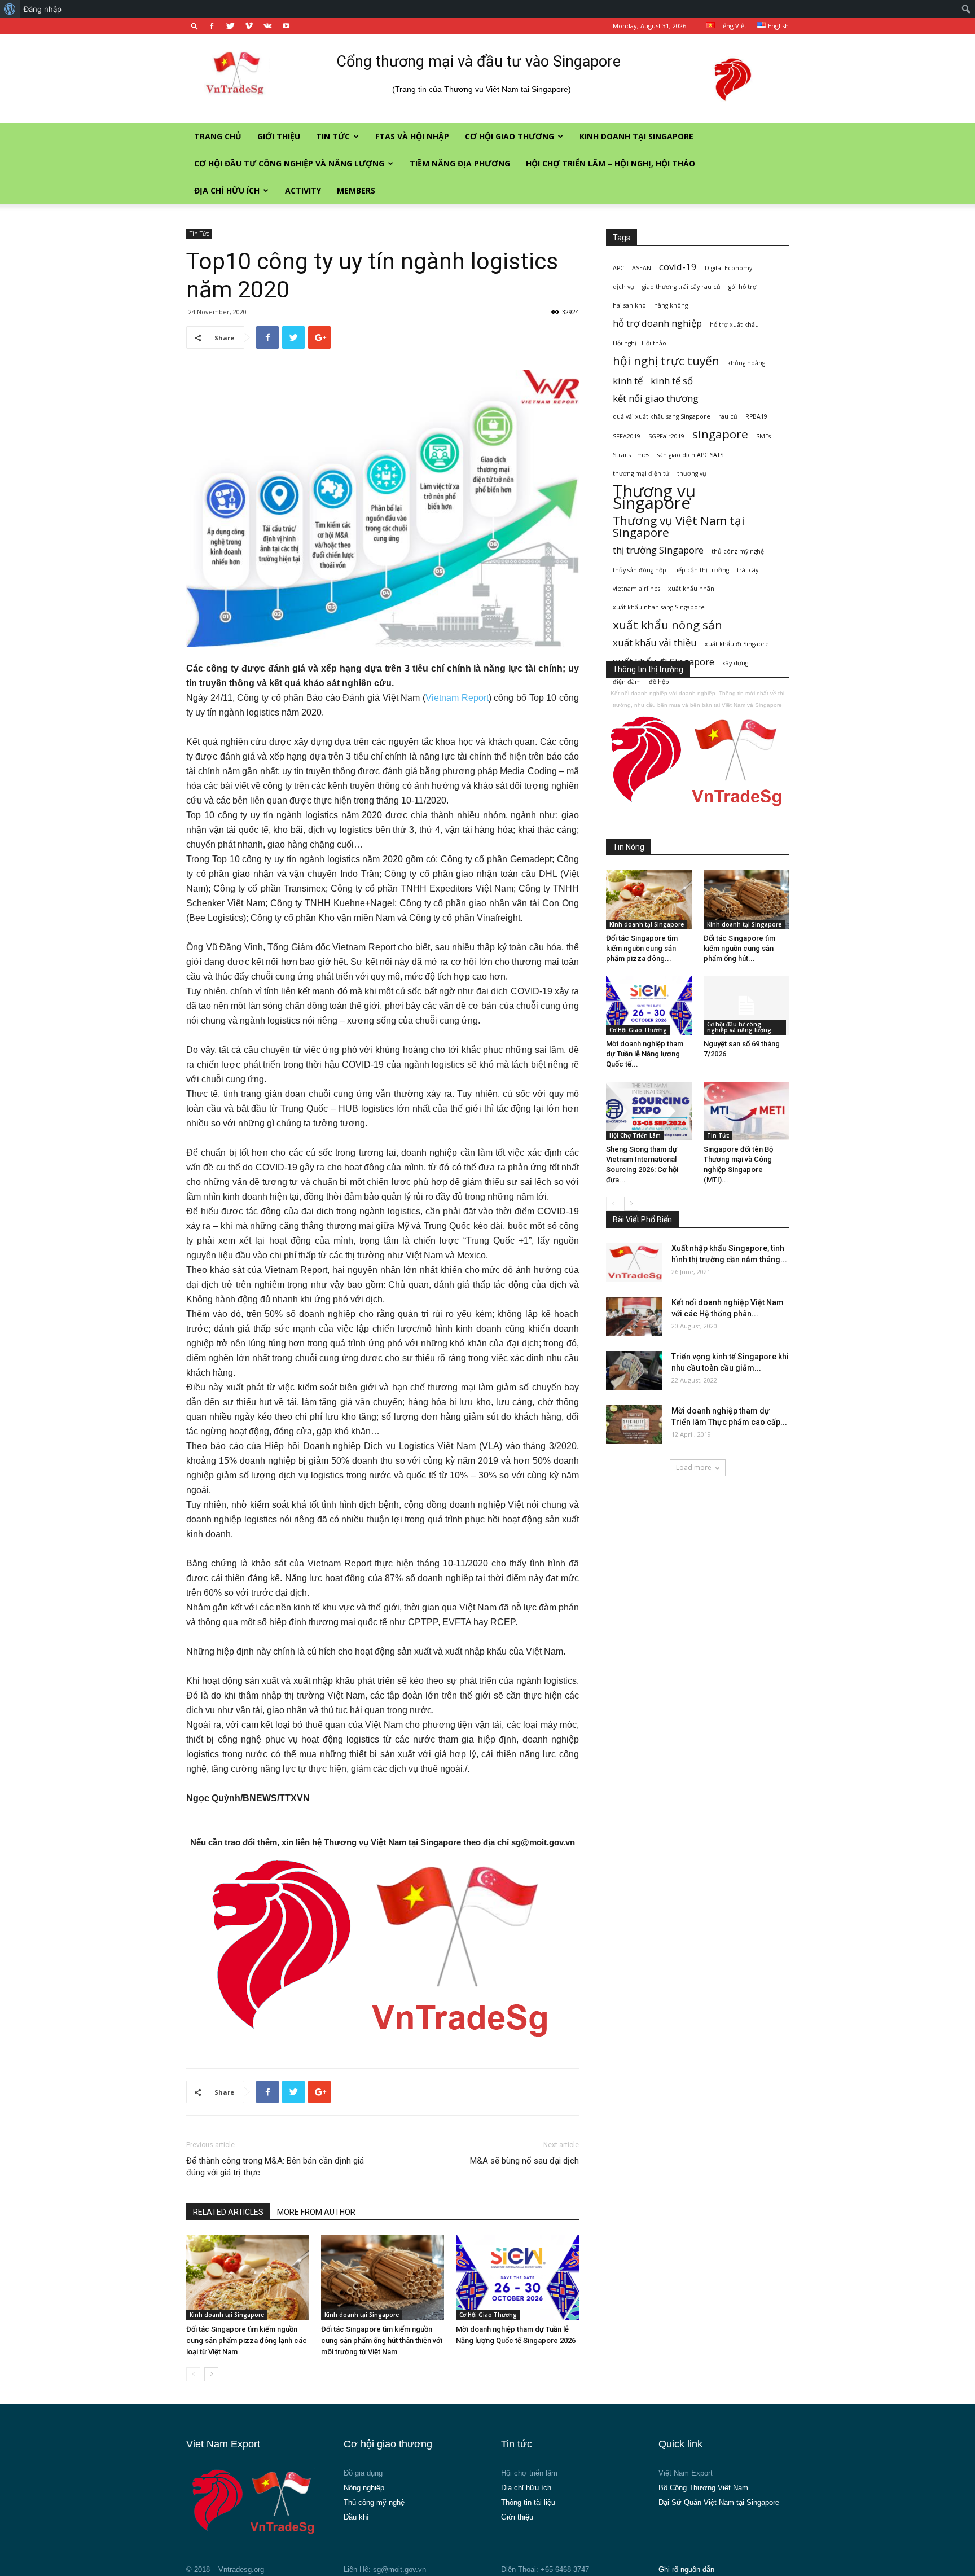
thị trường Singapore (658, 550)
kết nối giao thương (656, 398)
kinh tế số (672, 381)
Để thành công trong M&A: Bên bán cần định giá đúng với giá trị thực (275, 2167)
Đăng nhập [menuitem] (43, 9)
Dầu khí (356, 2517)
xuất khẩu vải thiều (655, 642)
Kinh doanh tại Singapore (636, 136)
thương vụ (692, 473)
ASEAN (642, 268)
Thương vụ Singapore (654, 497)
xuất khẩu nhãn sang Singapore (659, 607)
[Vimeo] (249, 26)
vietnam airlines (636, 589)
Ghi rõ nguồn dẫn (686, 2570)
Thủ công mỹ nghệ (374, 2502)
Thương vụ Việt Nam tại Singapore (679, 526)
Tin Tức (333, 136)
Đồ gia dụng (363, 2473)
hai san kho (629, 305)
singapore (720, 434)
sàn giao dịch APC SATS (690, 455)
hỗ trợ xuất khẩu (734, 324)
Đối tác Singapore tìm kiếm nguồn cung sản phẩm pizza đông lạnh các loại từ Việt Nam (247, 2340)
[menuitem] (10, 9)
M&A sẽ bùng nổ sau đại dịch (524, 2161)
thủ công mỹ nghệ (738, 551)
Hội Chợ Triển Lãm (635, 1135)
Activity (303, 190)
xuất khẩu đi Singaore (737, 644)
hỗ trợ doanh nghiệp (657, 323)
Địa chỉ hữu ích (227, 190)
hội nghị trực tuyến (666, 361)
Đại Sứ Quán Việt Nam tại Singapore (719, 2502)
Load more (694, 1467)
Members (356, 190)
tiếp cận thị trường (702, 570)
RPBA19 (756, 416)
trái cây (748, 570)
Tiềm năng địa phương (460, 163)
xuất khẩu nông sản (667, 625)
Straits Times (631, 455)
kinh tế (628, 381)
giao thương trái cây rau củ (681, 287)
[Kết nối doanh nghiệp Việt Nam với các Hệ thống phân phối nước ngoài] (634, 1316)
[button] (195, 26)
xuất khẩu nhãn (691, 589)
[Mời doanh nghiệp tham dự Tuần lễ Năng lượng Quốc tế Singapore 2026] (517, 2277)
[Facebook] (212, 26)
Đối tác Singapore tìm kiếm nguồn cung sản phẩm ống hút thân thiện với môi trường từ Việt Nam (382, 2340)
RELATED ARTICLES (228, 2212)
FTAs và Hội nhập (412, 136)
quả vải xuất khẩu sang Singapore (662, 416)
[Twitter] (230, 26)
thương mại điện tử (641, 473)
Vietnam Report (457, 698)
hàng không (671, 305)
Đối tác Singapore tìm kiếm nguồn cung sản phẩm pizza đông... (642, 948)
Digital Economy (728, 268)
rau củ (728, 416)
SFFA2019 (627, 436)
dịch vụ (623, 287)
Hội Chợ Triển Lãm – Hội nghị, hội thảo (611, 163)
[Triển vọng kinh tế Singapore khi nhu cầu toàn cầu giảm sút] (634, 1370)
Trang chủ (218, 136)
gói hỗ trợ (743, 287)
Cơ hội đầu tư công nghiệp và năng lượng (289, 163)
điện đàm (627, 682)
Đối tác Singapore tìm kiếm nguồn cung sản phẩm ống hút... (739, 948)
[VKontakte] (267, 26)
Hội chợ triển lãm (529, 2473)
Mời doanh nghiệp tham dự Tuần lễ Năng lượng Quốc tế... (645, 1054)
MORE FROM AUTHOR (316, 2212)
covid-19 (678, 267)
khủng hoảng (746, 363)
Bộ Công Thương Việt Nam (703, 2488)
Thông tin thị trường (648, 669)
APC (618, 268)
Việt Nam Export (686, 2473)
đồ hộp (659, 682)
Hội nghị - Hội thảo (640, 343)
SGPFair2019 (666, 436)
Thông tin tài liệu (528, 2502)
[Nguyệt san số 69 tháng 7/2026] (746, 1006)
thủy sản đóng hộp (640, 570)
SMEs (763, 436)
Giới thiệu (279, 136)
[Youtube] (286, 26)
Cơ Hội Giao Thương (510, 136)
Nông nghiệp (364, 2488)
